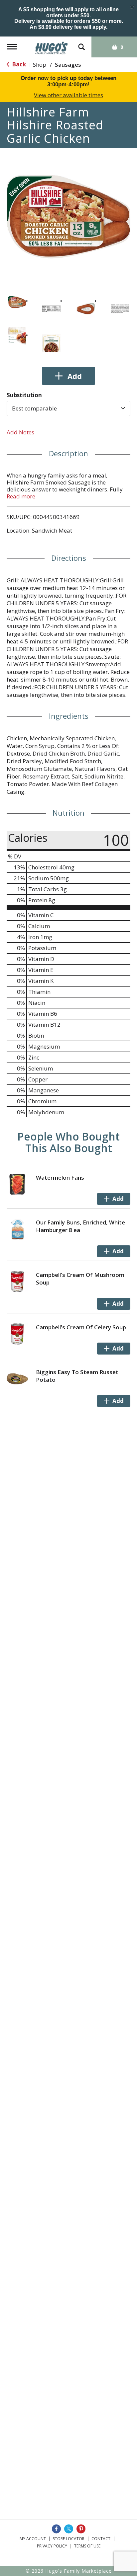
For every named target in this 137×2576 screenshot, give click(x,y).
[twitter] (69, 2529)
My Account (33, 2539)
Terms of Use (87, 2546)
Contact (101, 2539)
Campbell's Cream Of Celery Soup (81, 1327)
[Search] (81, 44)
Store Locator (69, 2539)
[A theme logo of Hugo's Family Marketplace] (52, 46)
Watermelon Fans (60, 1178)
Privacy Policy (52, 2546)
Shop (40, 65)
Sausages (68, 65)
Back (18, 64)
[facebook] (56, 2529)
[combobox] (68, 408)
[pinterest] (81, 2529)
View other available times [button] (68, 95)
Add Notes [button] (20, 432)
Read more (21, 496)
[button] (17, 302)
